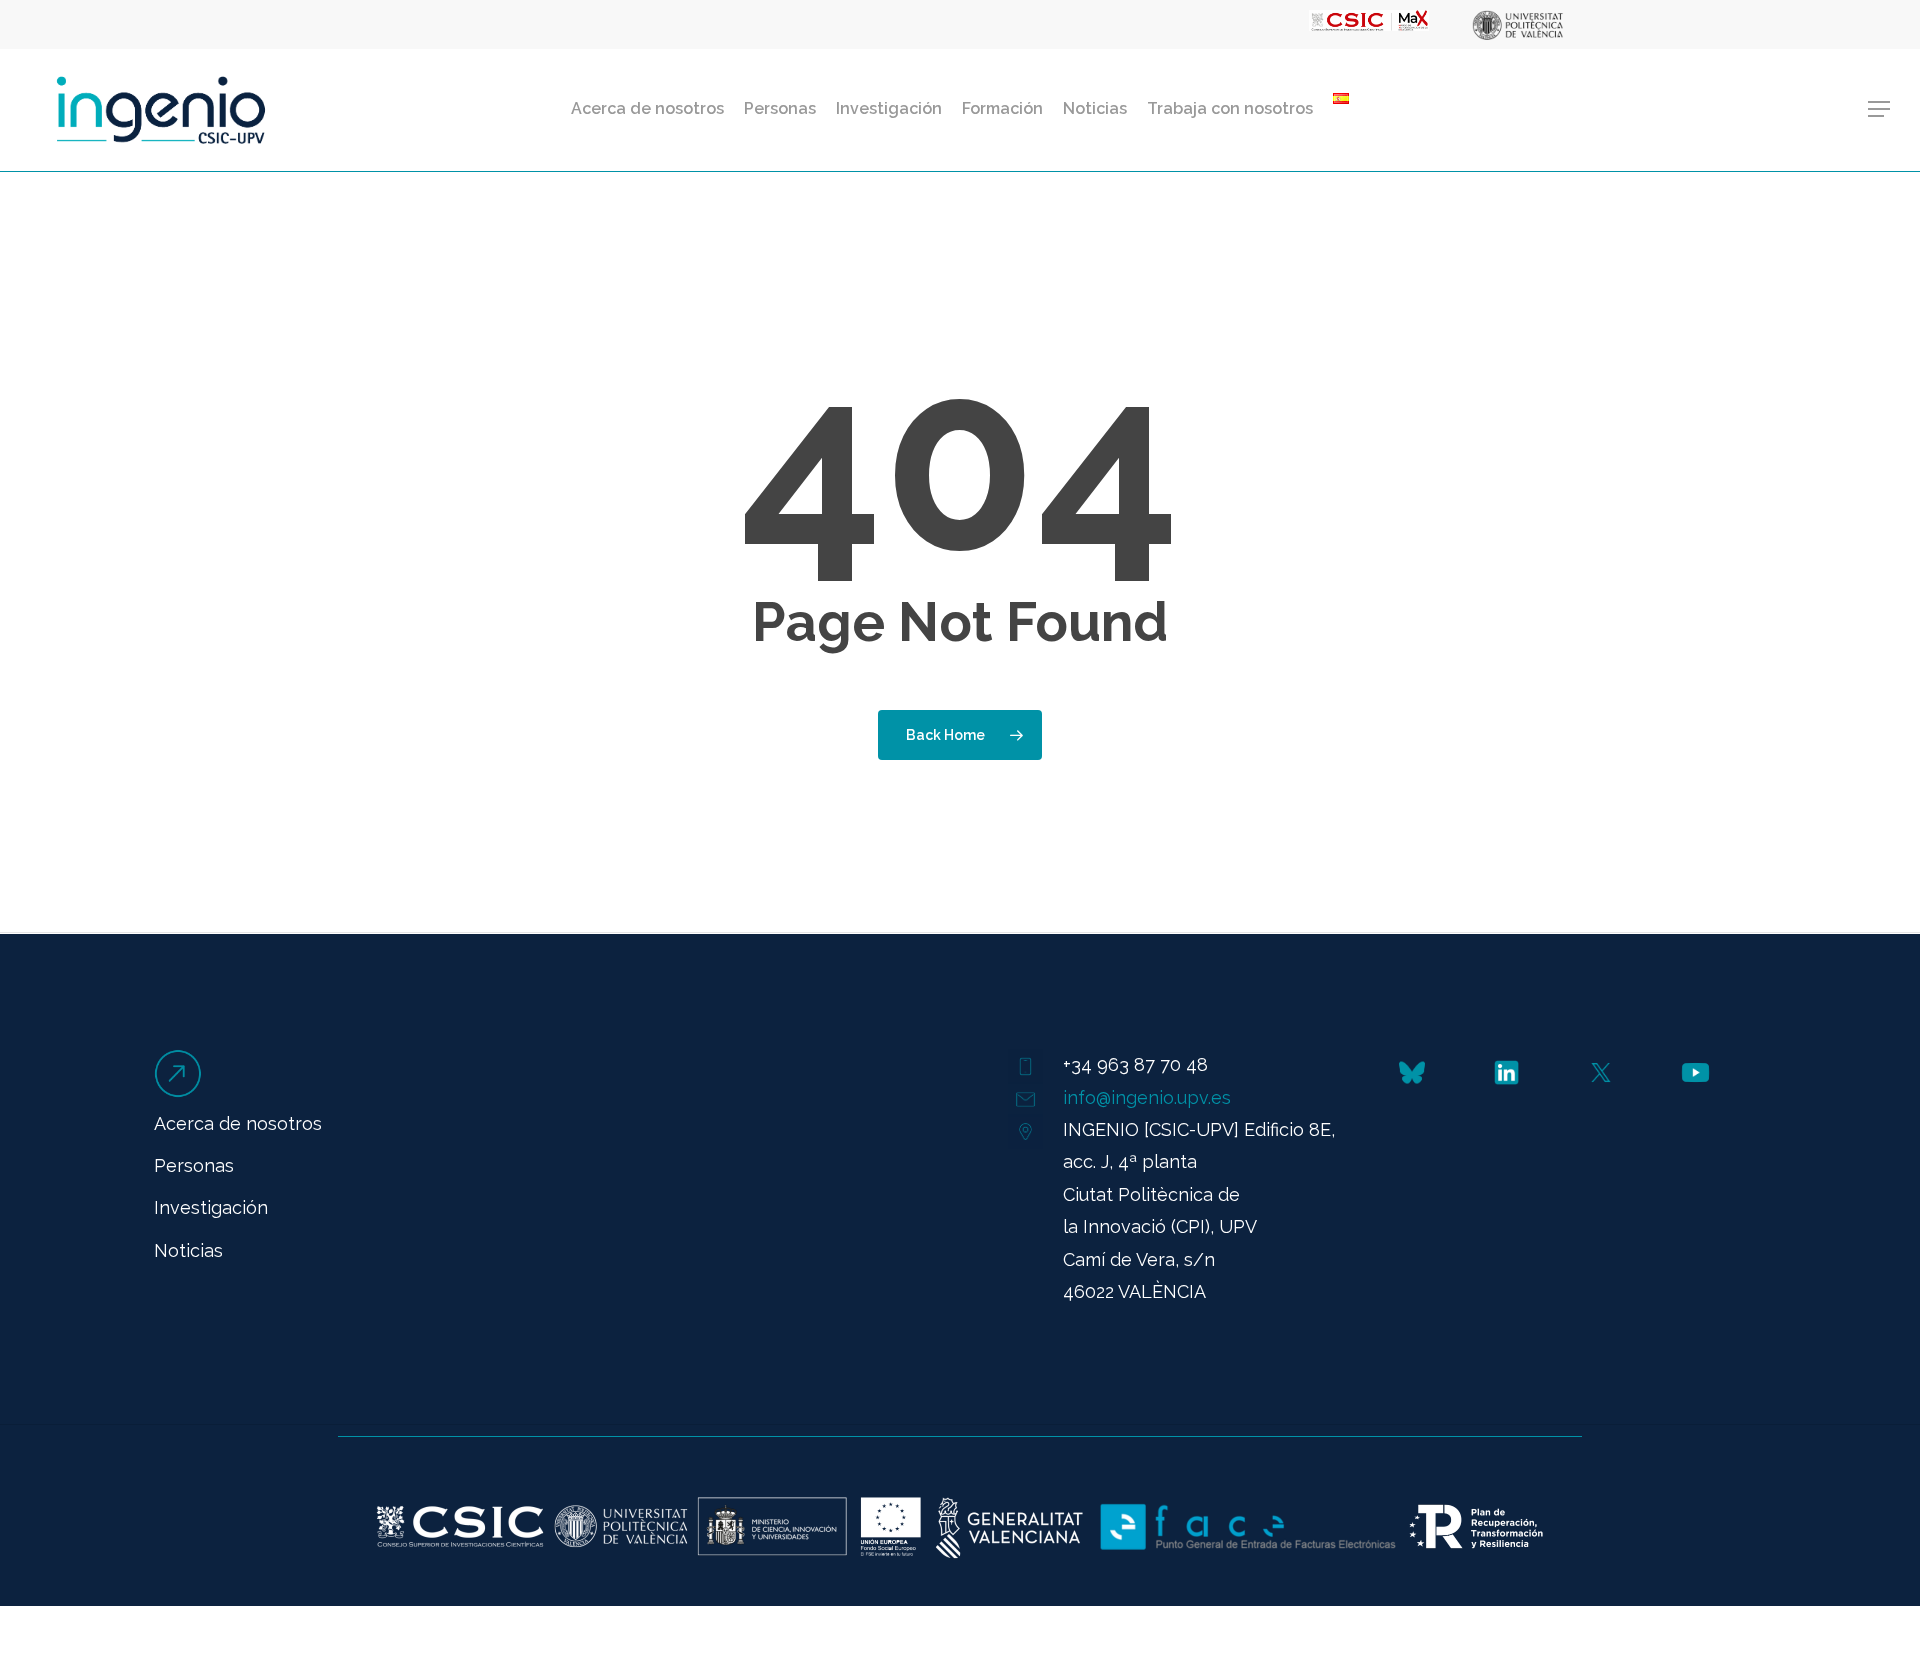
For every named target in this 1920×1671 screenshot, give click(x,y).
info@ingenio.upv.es (1147, 1097)
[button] (1880, 109)
